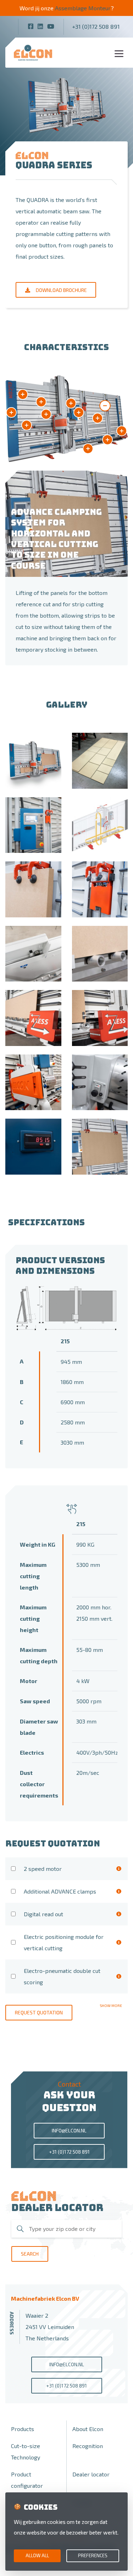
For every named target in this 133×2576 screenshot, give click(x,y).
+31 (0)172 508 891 (96, 26)
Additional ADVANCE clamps (60, 1891)
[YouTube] (51, 26)
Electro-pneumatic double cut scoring (62, 1976)
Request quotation (39, 2012)
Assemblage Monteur (83, 8)
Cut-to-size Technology (26, 2451)
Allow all (37, 2555)
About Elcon (88, 2429)
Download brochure (61, 290)
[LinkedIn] (40, 26)
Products (23, 2429)
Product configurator (27, 2480)
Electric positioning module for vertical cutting (64, 1942)
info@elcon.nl (69, 2130)
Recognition (88, 2446)
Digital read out (43, 1914)
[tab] (105, 406)
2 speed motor (43, 1869)
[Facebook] (31, 26)
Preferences (93, 2555)
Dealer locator (91, 2474)
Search (30, 2254)
